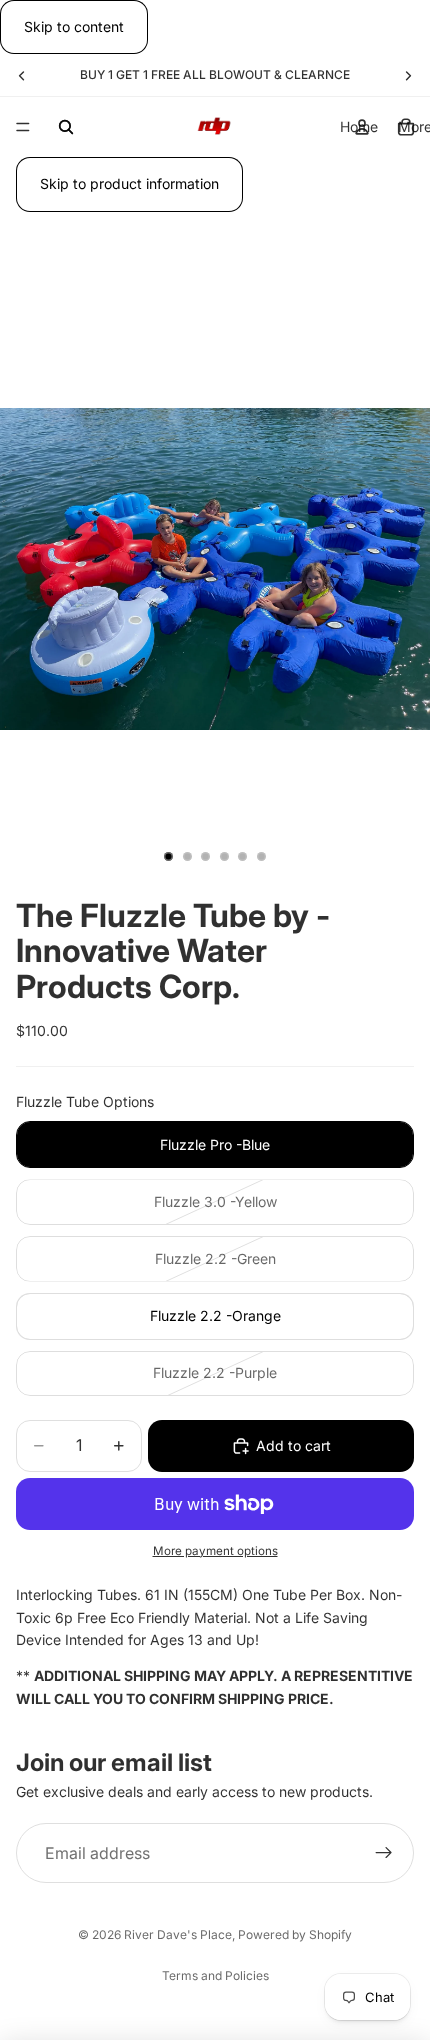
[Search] (66, 127)
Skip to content (74, 26)
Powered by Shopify (295, 1934)
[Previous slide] (22, 75)
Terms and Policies (215, 1975)
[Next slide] (408, 75)
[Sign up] (384, 1854)
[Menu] (23, 128)
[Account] (362, 127)
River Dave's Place (178, 1934)
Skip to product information (129, 183)
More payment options (215, 1551)
